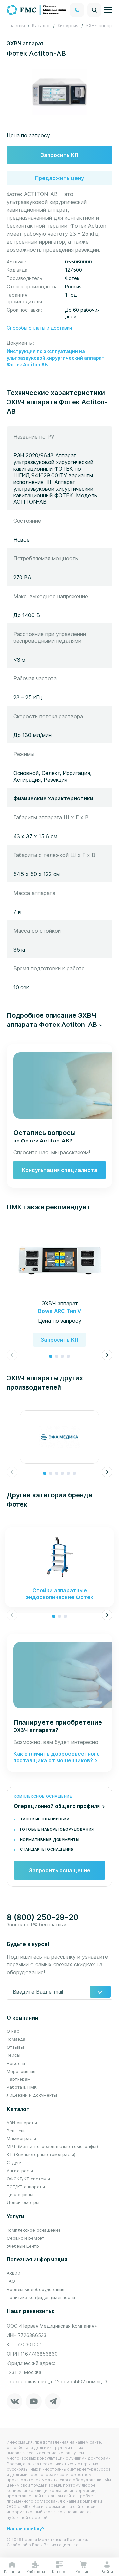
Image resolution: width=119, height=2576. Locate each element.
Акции (13, 2273)
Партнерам (19, 2079)
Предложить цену (59, 178)
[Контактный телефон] (77, 10)
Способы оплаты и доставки (39, 328)
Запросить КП (59, 155)
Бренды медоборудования (36, 2289)
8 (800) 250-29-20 (42, 1917)
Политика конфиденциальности (41, 2297)
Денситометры (23, 2202)
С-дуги (14, 2162)
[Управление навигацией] (108, 10)
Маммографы (21, 2138)
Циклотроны (20, 2195)
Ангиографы (20, 2171)
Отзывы (15, 2047)
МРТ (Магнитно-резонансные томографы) (52, 2146)
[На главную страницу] (37, 9)
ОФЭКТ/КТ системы (28, 2179)
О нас (13, 2031)
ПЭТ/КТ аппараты (26, 2187)
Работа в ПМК (22, 2087)
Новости (16, 2063)
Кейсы (13, 2055)
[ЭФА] (59, 1437)
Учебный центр (23, 2246)
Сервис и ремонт (25, 2238)
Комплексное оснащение (34, 2230)
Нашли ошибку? (26, 2528)
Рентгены (17, 2131)
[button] (59, 1020)
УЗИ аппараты (22, 2123)
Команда (16, 2039)
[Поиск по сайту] (94, 10)
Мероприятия (21, 2071)
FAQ (11, 2281)
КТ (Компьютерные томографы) (41, 2154)
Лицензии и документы (32, 2095)
